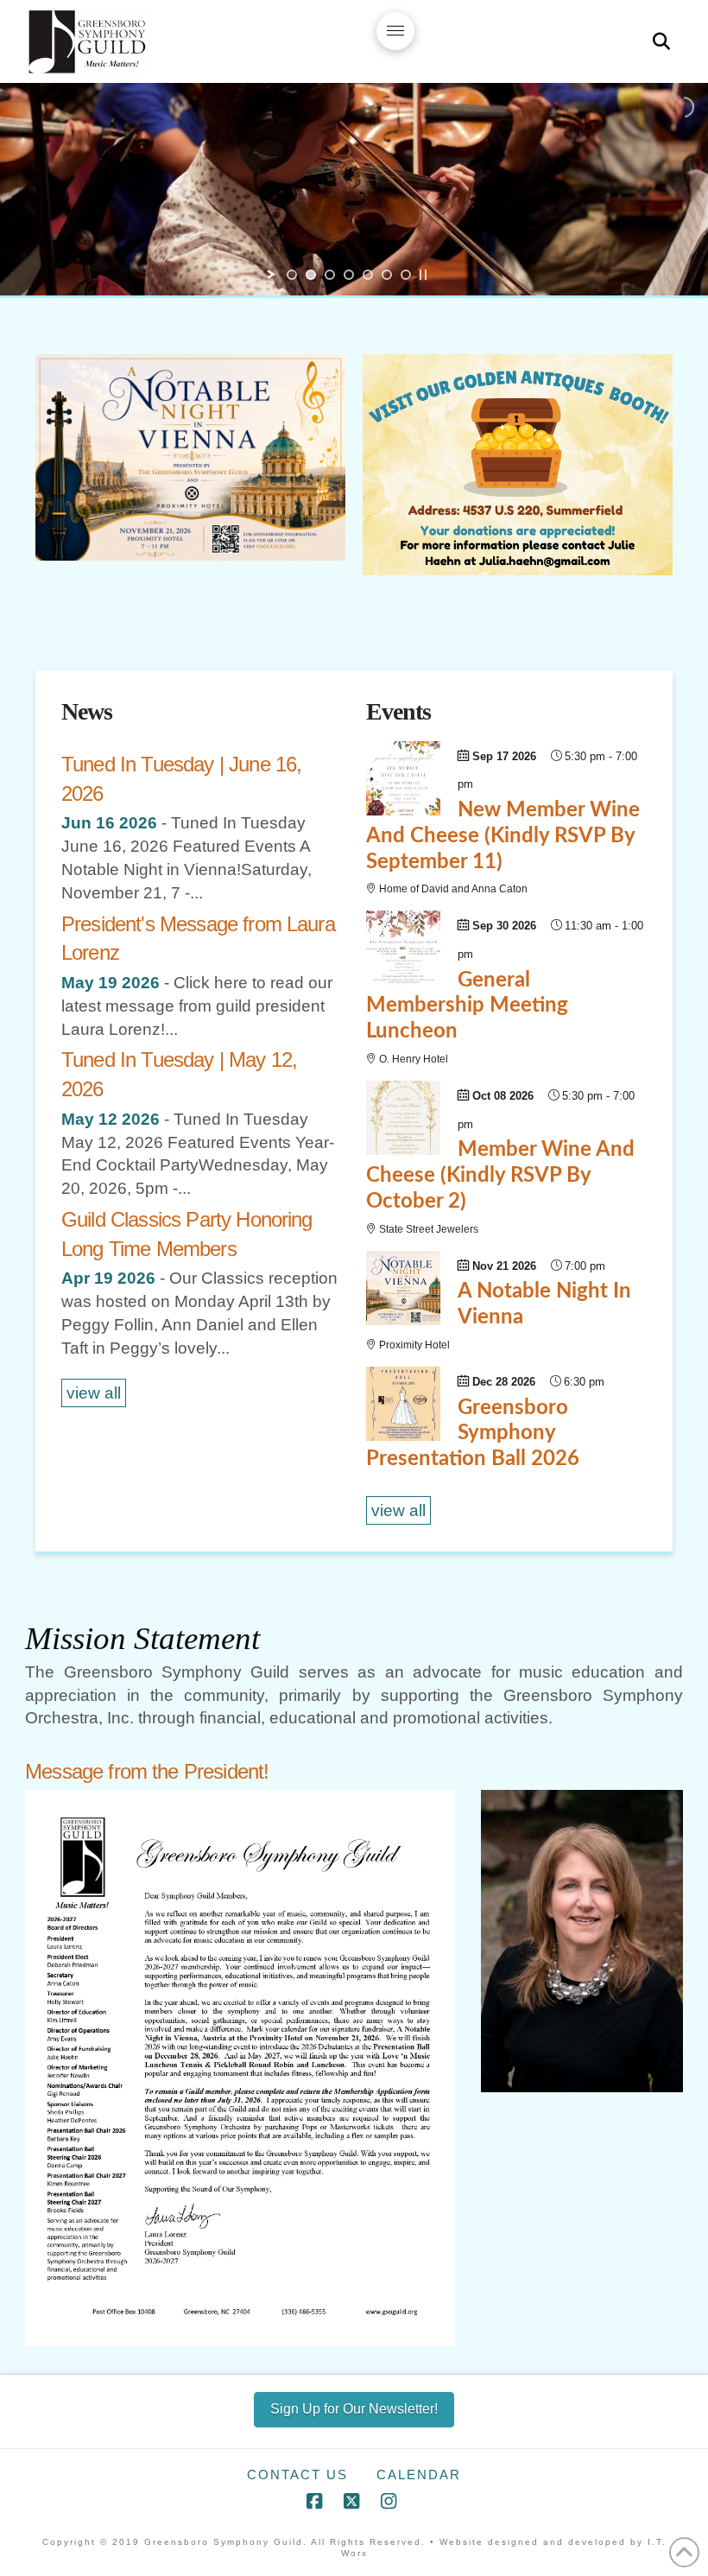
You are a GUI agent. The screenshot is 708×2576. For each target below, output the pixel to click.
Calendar (419, 2474)
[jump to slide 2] (311, 275)
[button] (395, 31)
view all (94, 1393)
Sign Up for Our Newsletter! (354, 2409)
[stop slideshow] (423, 275)
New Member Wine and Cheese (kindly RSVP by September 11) (503, 836)
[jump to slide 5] (368, 275)
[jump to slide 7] (406, 275)
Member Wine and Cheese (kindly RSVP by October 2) (500, 1176)
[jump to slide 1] (292, 275)
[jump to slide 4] (349, 275)
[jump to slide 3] (330, 275)
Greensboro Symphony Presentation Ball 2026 (473, 1434)
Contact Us (297, 2474)
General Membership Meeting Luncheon (467, 1006)
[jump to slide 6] (387, 275)
